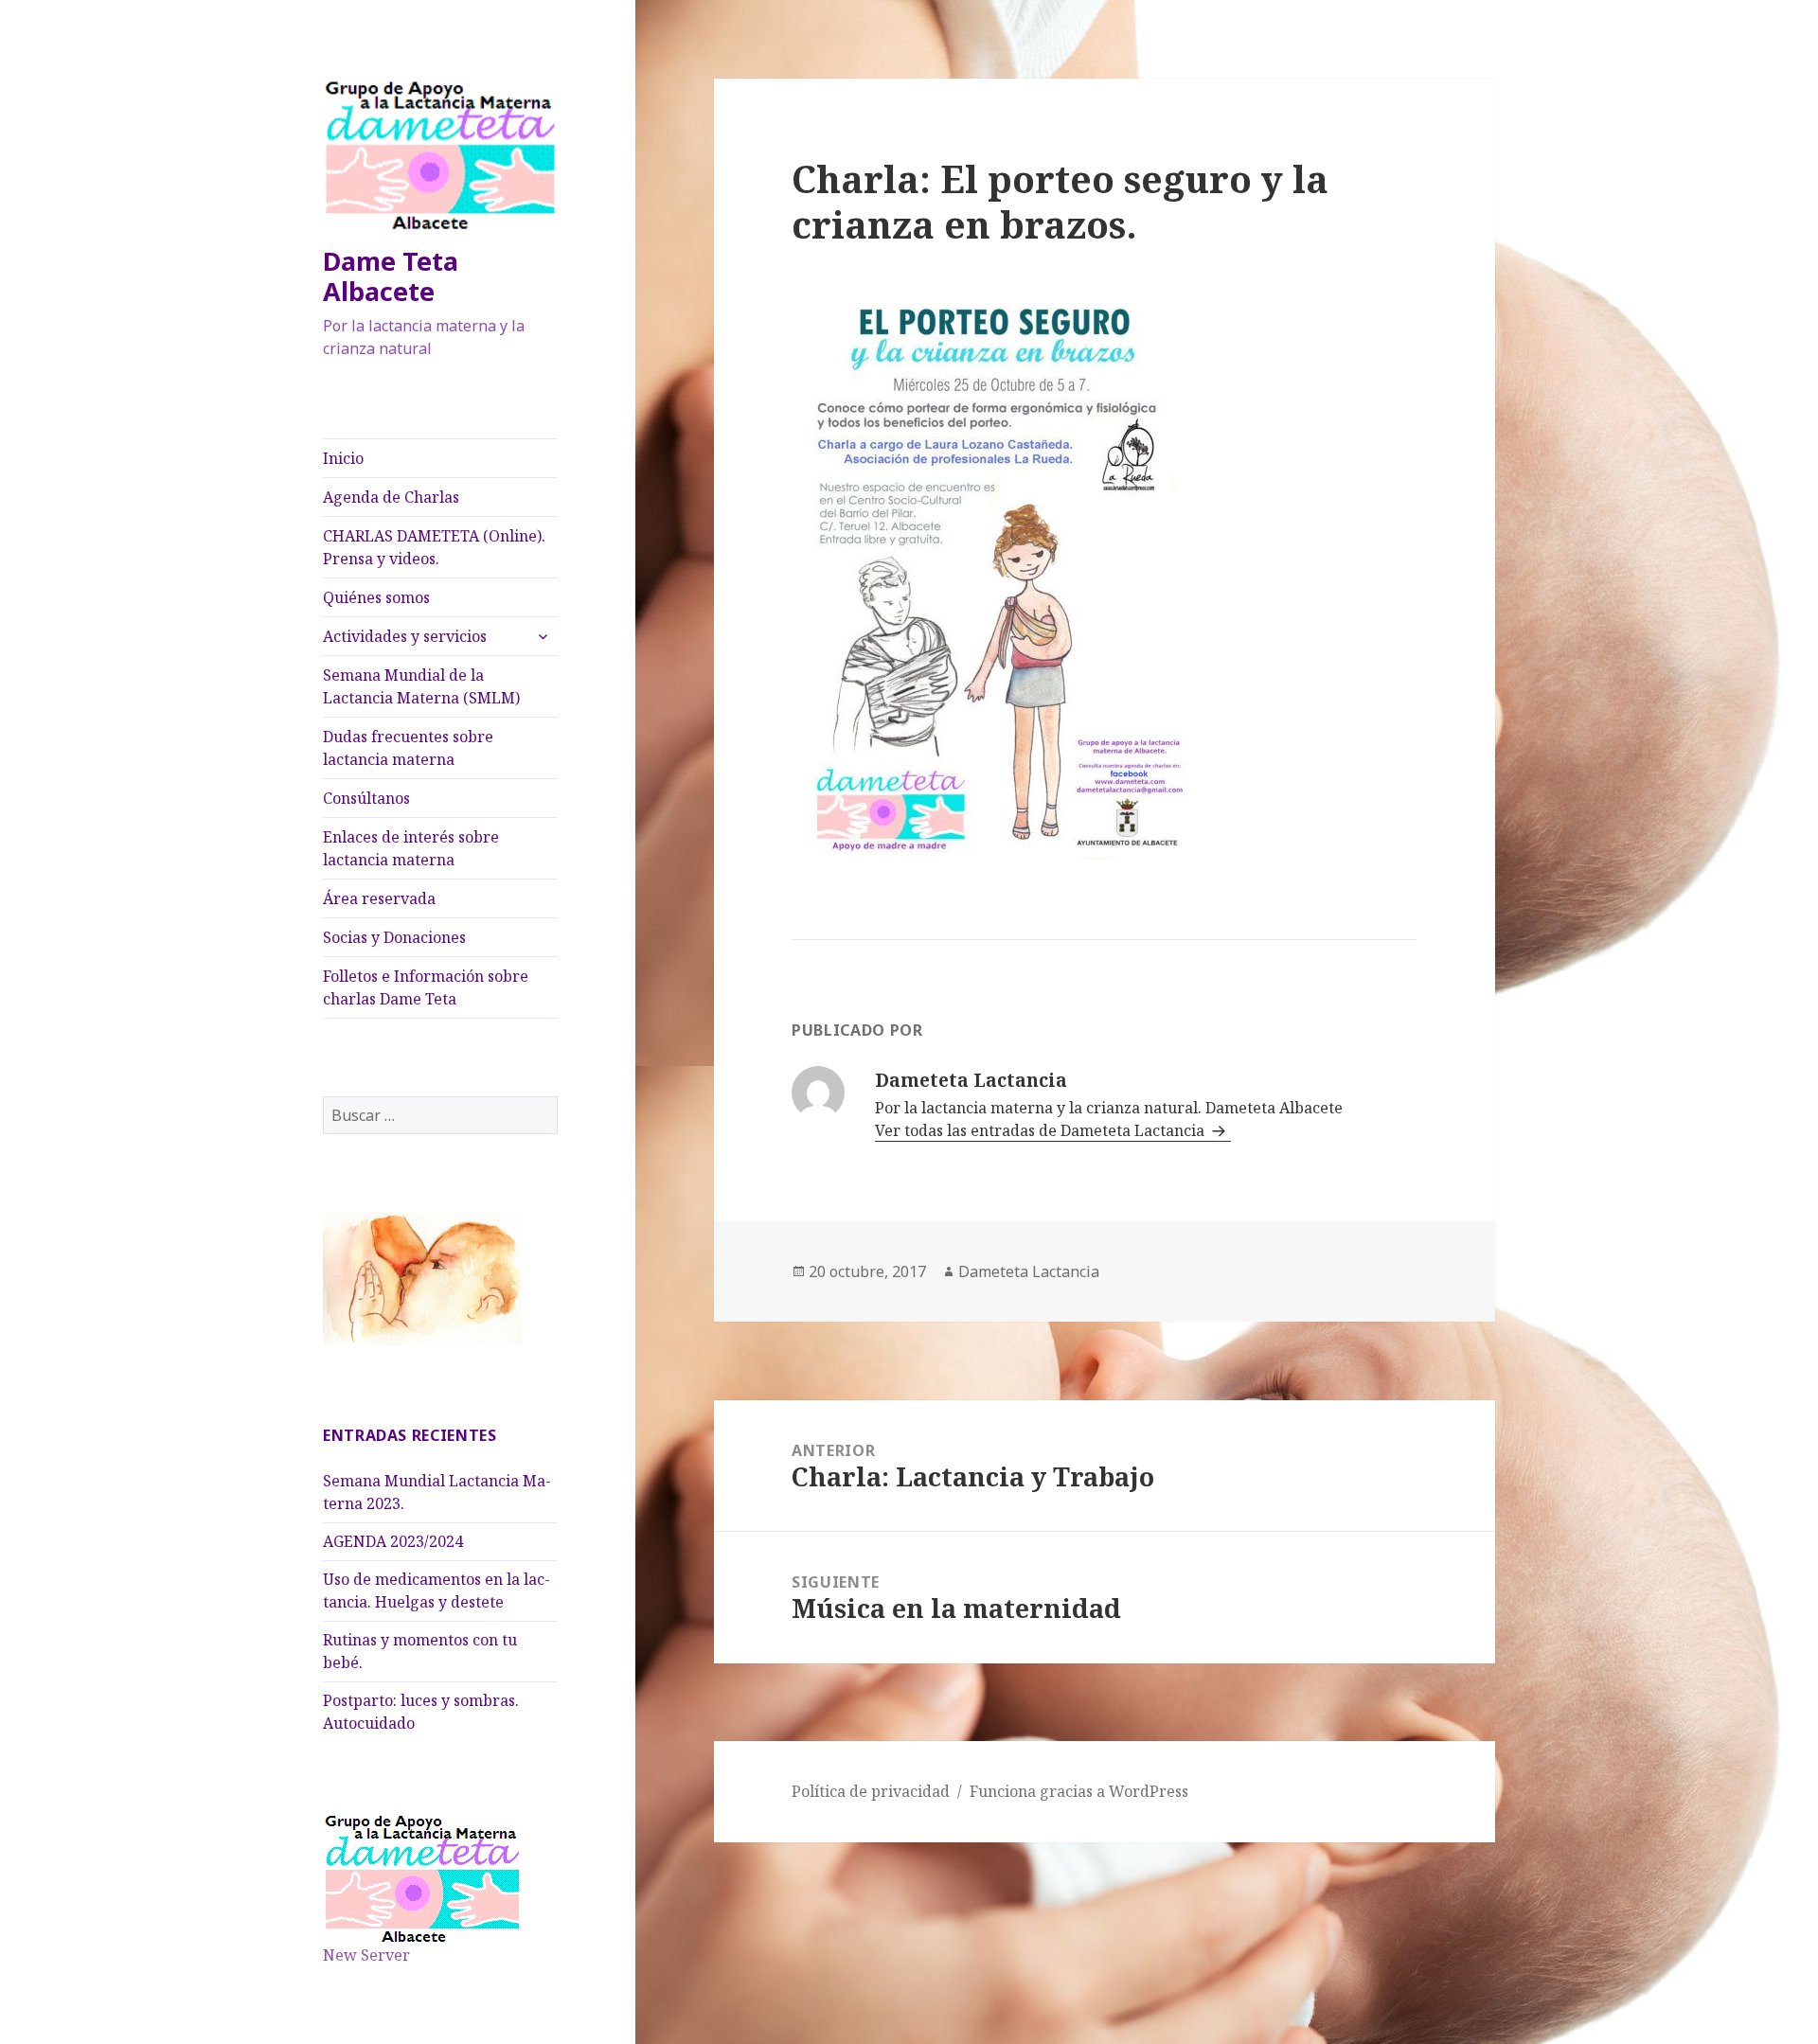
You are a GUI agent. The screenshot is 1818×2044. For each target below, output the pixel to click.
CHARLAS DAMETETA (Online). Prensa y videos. (434, 547)
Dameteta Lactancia (1029, 1271)
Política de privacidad (871, 1791)
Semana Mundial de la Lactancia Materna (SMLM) (421, 686)
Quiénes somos (376, 597)
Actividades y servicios (405, 636)
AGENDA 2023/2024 (393, 1541)
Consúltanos (366, 798)
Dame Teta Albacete (391, 276)
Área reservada (379, 898)
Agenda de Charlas (391, 497)
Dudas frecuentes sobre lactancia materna (408, 748)
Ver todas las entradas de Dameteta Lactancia (1042, 1130)
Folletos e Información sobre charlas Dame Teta (426, 987)
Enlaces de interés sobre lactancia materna (411, 848)
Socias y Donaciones (394, 937)
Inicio (343, 458)
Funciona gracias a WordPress (1079, 1791)
